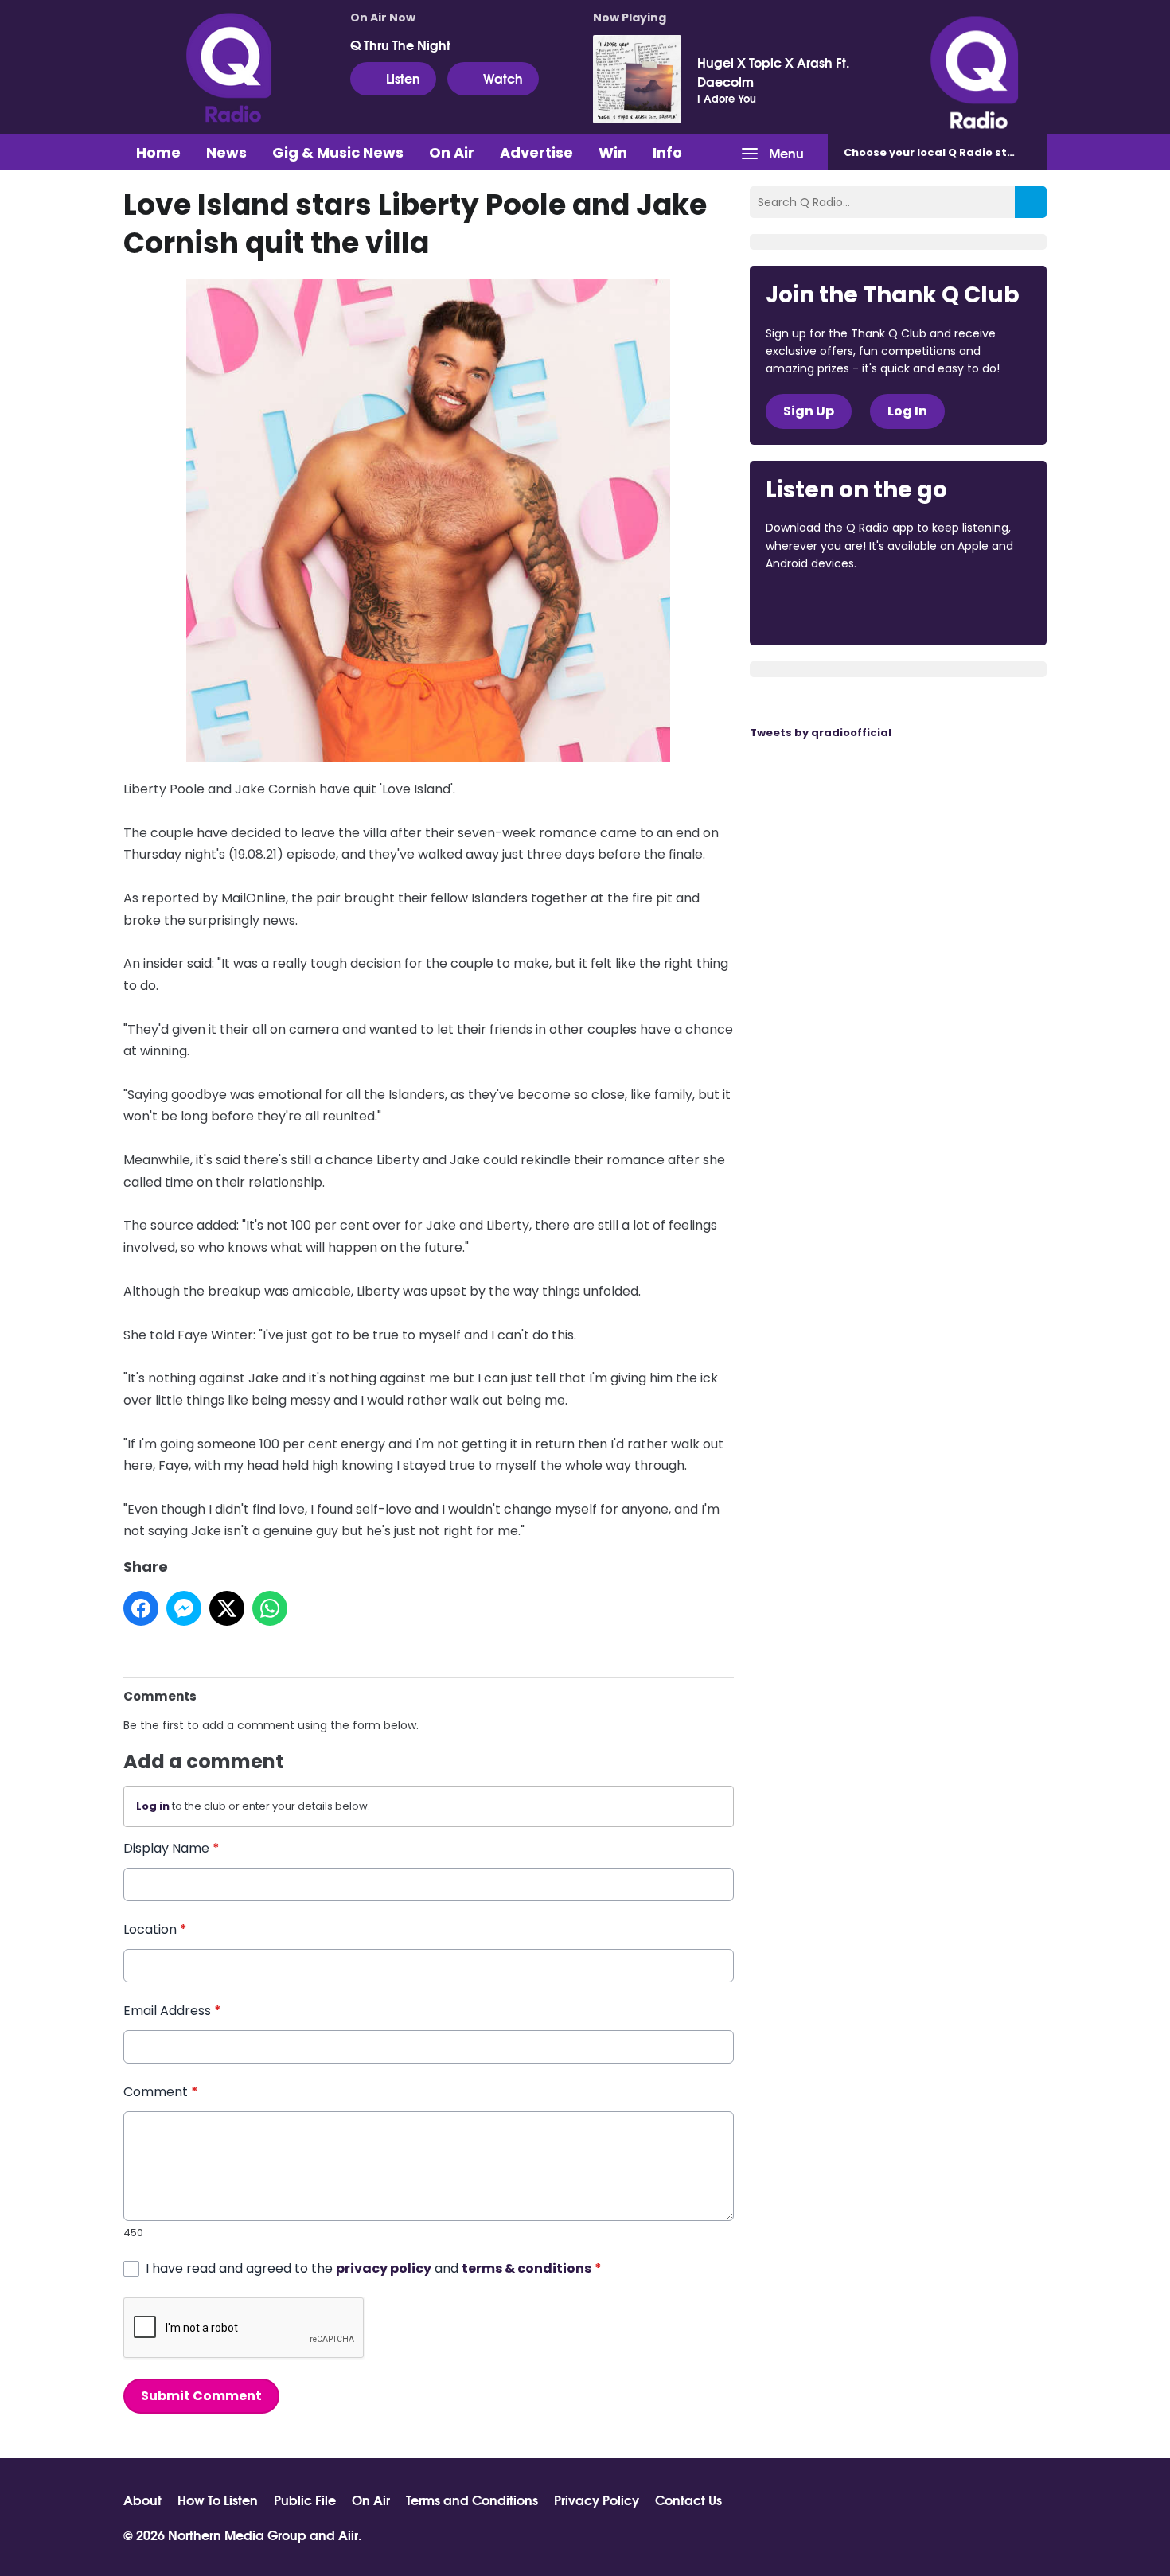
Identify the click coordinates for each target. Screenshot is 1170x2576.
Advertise (536, 152)
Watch (503, 78)
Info (667, 152)
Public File (305, 2500)
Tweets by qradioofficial (821, 733)
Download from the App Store (828, 607)
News (226, 152)
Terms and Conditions (472, 2500)
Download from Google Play (961, 607)
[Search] (1031, 202)
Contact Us (688, 2500)
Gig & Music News (338, 152)
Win (613, 152)
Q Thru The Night (400, 45)
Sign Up (809, 411)
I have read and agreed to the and (374, 2268)
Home (158, 152)
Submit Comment (201, 2396)
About (142, 2500)
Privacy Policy (597, 2500)
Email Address (172, 2011)
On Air (452, 152)
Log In (907, 411)
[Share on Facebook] (141, 1608)
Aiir (348, 2534)
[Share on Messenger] (184, 1608)
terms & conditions (526, 2268)
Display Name (172, 1848)
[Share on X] (227, 1608)
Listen (403, 78)
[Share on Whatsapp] (270, 1608)
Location (155, 1929)
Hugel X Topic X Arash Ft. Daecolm (773, 72)
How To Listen (218, 2500)
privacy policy (384, 2268)
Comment (161, 2092)
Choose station (941, 152)
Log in (153, 1806)
